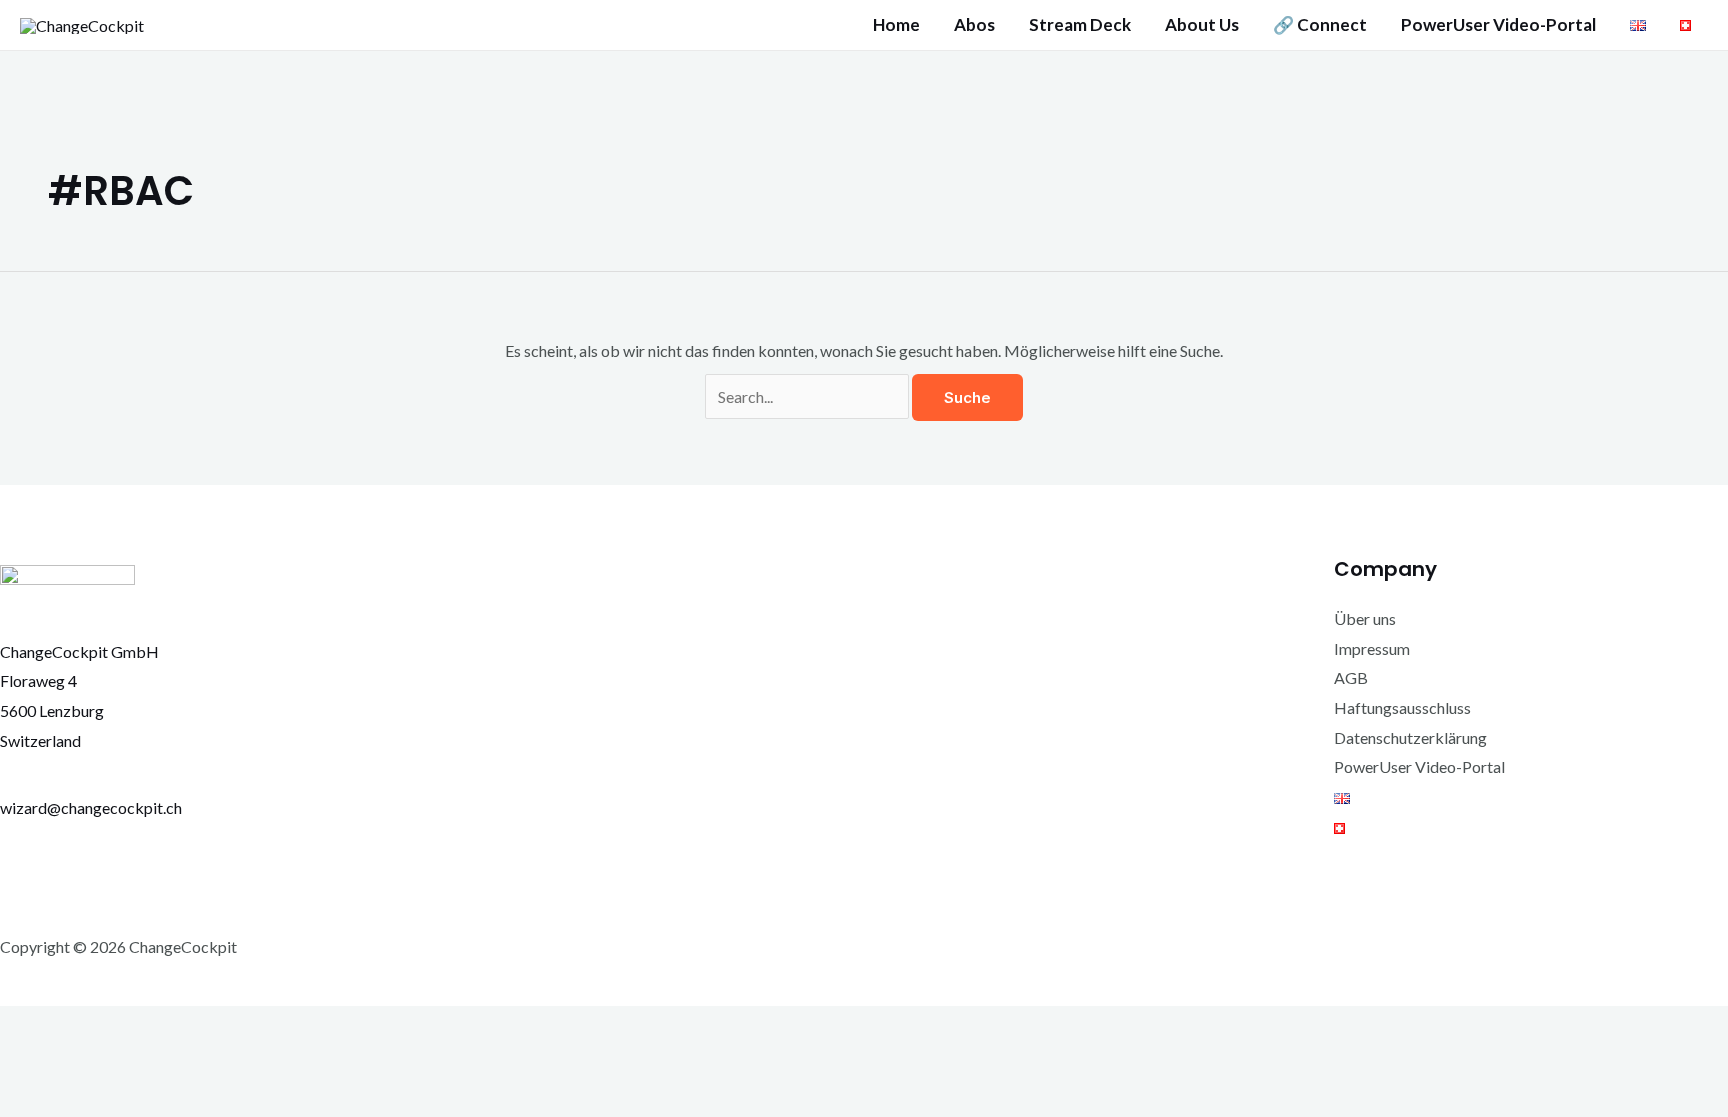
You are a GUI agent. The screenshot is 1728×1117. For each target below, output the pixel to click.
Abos (974, 25)
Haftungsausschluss (1402, 707)
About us (1202, 25)
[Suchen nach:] (808, 396)
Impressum (1372, 648)
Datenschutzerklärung (1410, 737)
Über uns (1365, 618)
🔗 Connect (1320, 25)
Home (896, 25)
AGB (1351, 677)
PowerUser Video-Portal (1498, 25)
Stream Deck (1080, 25)
